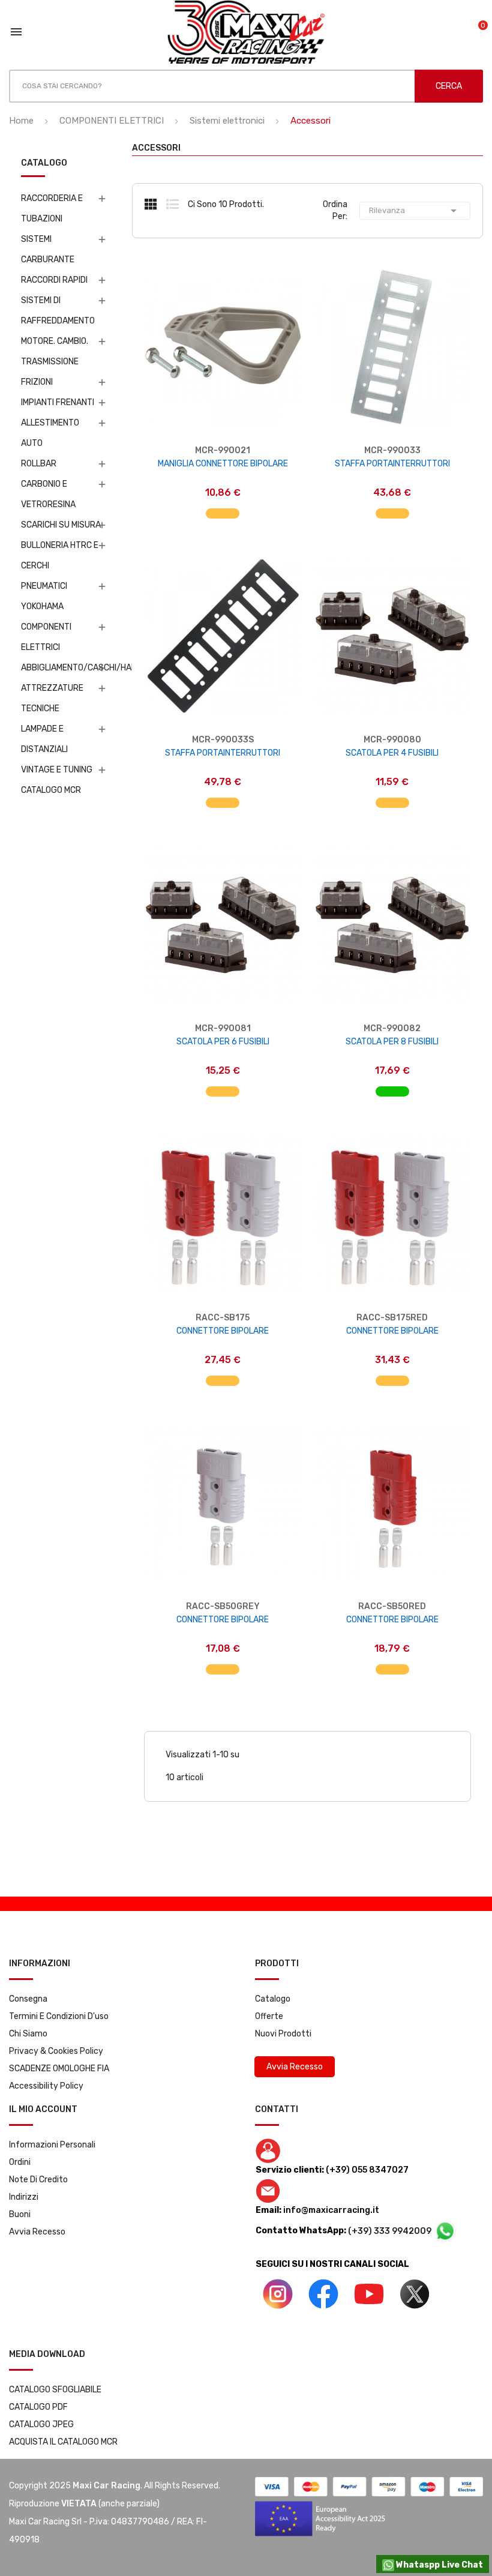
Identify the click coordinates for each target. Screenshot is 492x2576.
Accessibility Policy (46, 2086)
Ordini (20, 2162)
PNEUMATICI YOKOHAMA (44, 596)
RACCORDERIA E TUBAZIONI (52, 209)
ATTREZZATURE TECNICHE (52, 698)
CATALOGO (44, 164)
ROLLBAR (39, 464)
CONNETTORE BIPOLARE (223, 1331)
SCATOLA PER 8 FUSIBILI (392, 1042)
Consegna (28, 1999)
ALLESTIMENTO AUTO (50, 433)
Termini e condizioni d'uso (59, 2016)
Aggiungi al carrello (223, 507)
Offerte (269, 2016)
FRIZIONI (37, 382)
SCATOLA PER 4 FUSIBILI (392, 753)
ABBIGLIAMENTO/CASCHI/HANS (61, 668)
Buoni (20, 2214)
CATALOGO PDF (38, 2407)
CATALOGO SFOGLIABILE (55, 2390)
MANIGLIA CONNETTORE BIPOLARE (223, 464)
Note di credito (38, 2180)
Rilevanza (415, 211)
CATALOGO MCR (51, 790)
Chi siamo (28, 2034)
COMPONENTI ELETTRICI (46, 637)
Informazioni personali (52, 2145)
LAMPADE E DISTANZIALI (44, 739)
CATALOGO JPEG (41, 2424)
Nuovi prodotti (283, 2034)
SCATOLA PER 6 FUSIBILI (223, 1042)
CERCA (449, 86)
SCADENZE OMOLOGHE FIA (59, 2069)
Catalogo (273, 1999)
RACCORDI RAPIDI (54, 280)
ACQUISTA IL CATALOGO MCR (63, 2442)
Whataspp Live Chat (439, 2565)
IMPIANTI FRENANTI (58, 402)
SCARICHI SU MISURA (61, 525)
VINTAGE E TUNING (57, 770)
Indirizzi (24, 2197)
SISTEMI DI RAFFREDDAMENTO (58, 311)
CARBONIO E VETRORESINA (48, 494)
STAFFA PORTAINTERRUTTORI (392, 464)
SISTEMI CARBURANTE (48, 249)
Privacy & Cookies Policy (56, 2051)
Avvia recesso (37, 2232)
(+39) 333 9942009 (391, 2231)
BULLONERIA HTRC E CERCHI (60, 555)
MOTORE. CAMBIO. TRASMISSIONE (55, 351)
